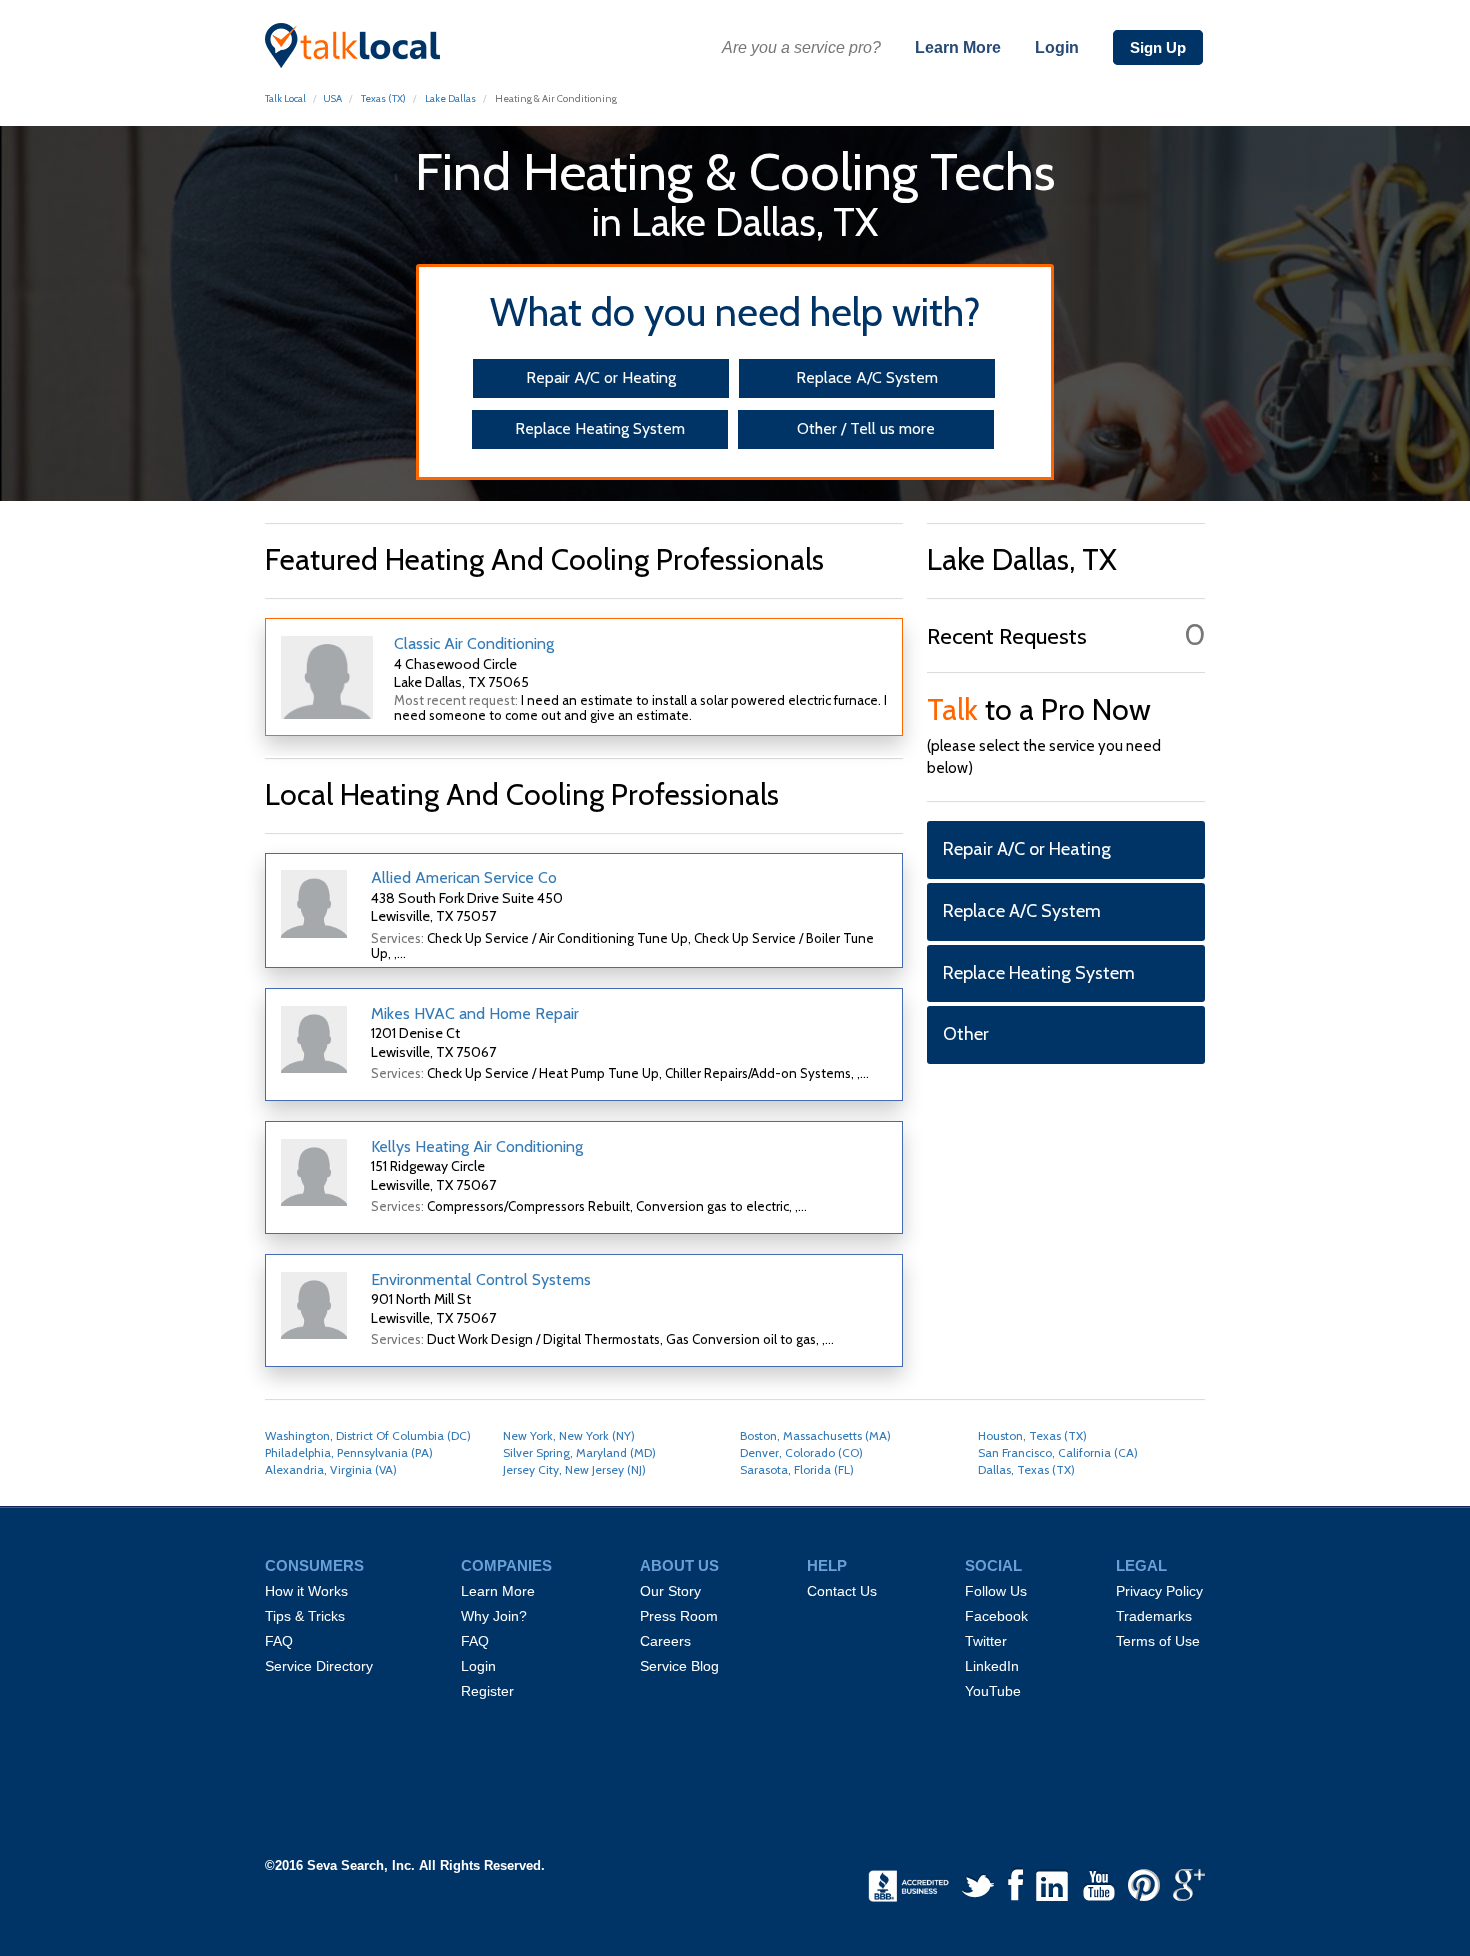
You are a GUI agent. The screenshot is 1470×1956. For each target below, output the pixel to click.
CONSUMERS (314, 1566)
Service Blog (679, 1666)
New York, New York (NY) (569, 1435)
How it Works (306, 1591)
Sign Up (1158, 47)
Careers (665, 1641)
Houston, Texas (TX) (1032, 1435)
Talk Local (285, 98)
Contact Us (842, 1591)
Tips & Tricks (305, 1616)
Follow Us (996, 1591)
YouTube (993, 1691)
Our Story (670, 1591)
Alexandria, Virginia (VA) (331, 1469)
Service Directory (319, 1666)
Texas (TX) (383, 98)
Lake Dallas (450, 98)
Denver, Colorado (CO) (801, 1452)
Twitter (986, 1641)
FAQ (279, 1641)
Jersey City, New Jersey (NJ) (574, 1469)
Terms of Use (1158, 1641)
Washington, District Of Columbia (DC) (368, 1435)
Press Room (679, 1616)
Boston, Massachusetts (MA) (815, 1435)
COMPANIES (506, 1566)
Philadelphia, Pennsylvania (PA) (349, 1452)
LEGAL (1141, 1566)
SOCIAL (993, 1566)
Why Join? (494, 1616)
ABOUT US (679, 1566)
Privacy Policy (1159, 1591)
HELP (827, 1566)
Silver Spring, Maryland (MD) (579, 1452)
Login (1057, 47)
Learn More (958, 47)
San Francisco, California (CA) (1058, 1452)
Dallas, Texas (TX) (1026, 1469)
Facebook (996, 1616)
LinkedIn (992, 1666)
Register (487, 1691)
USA (332, 98)
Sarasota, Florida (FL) (797, 1469)
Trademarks (1154, 1616)
